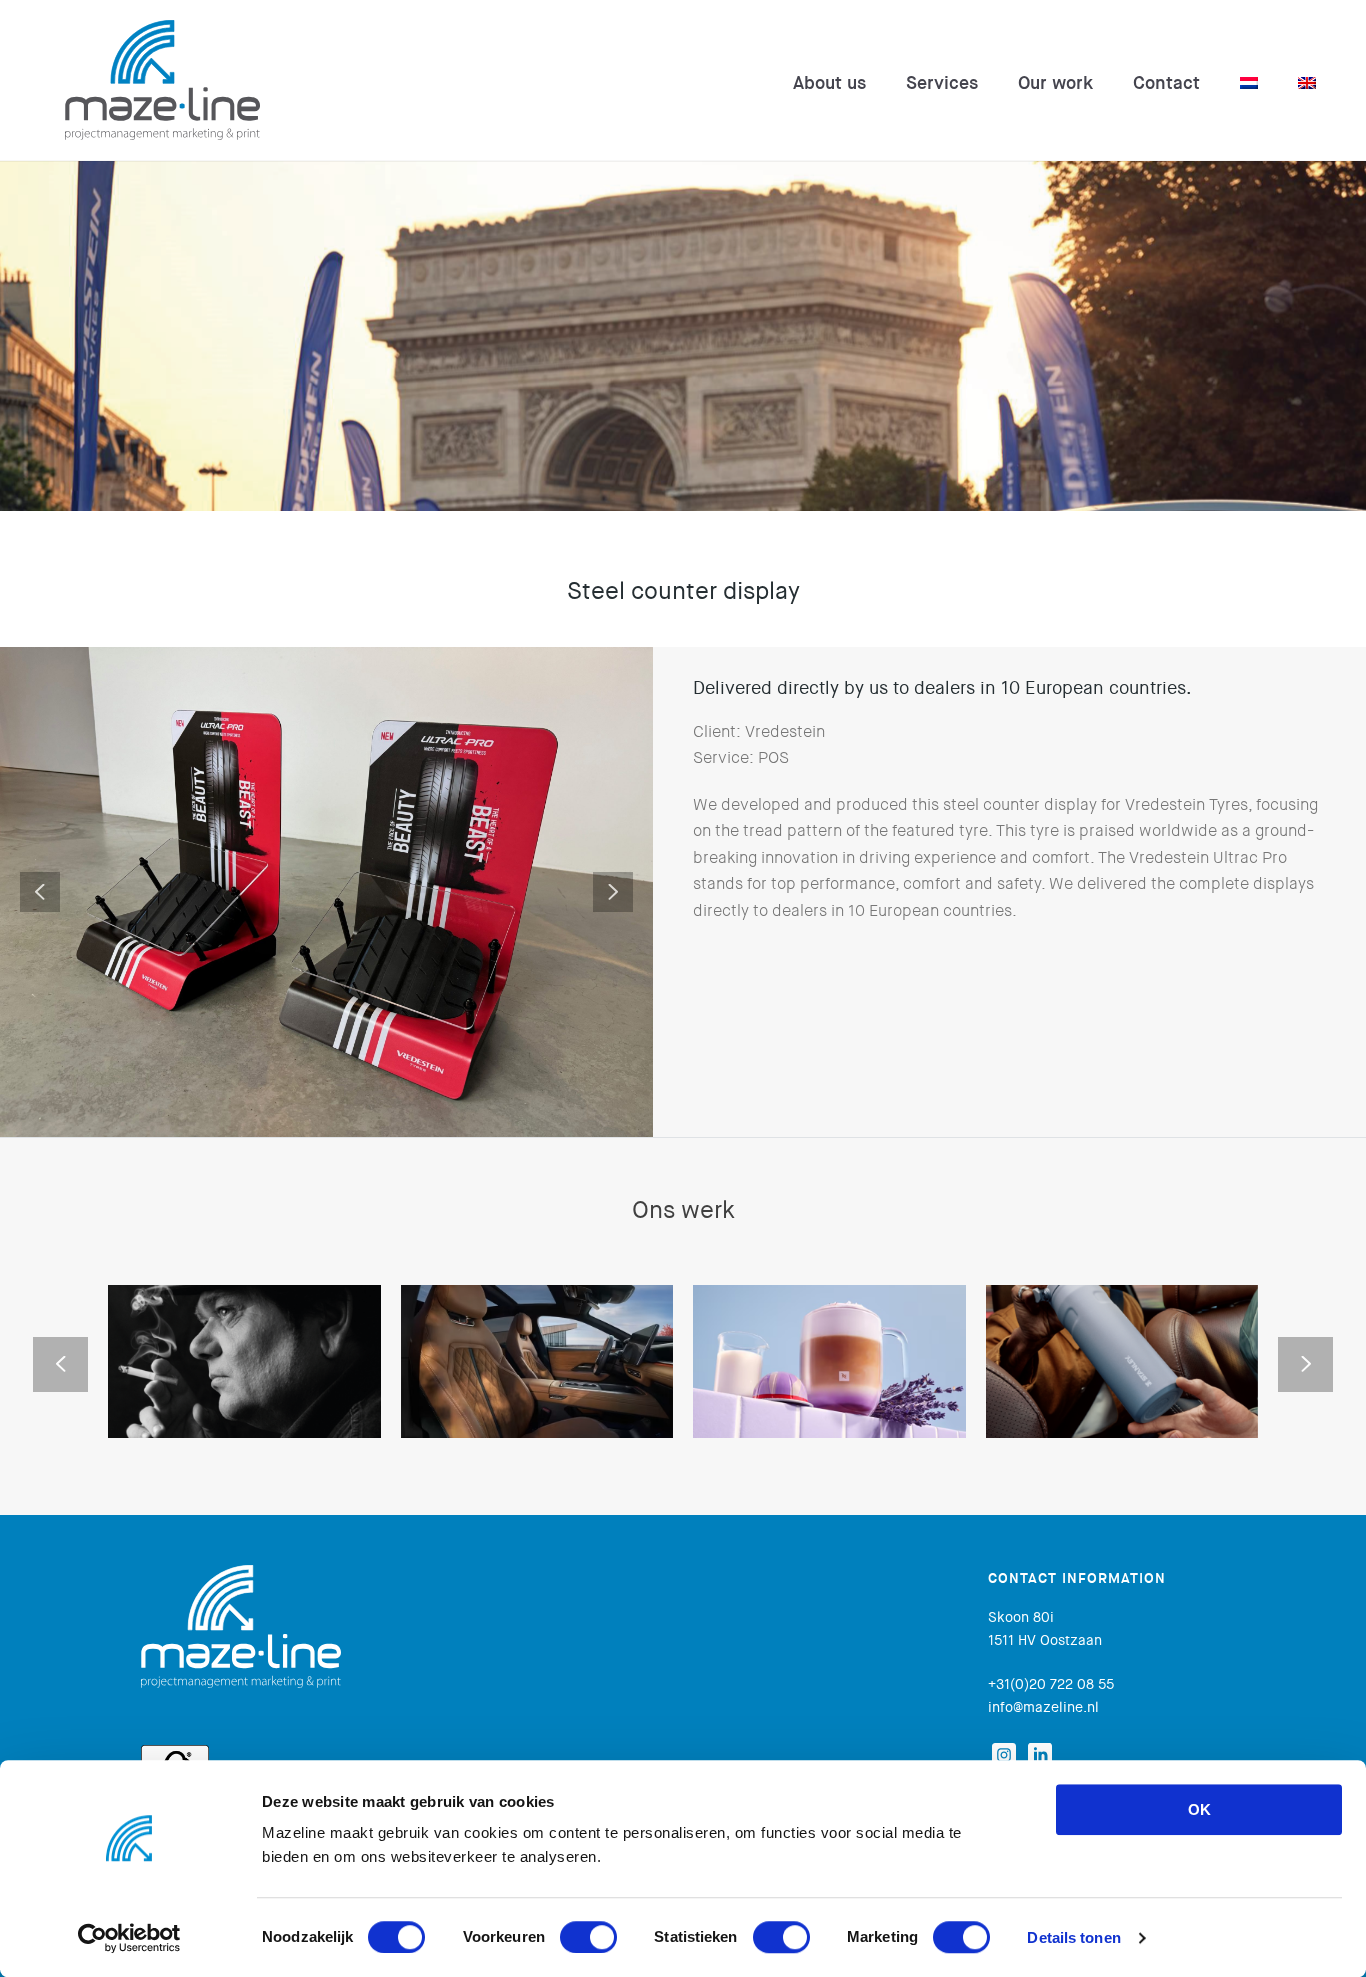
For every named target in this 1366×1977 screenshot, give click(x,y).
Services (942, 83)
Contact (1166, 83)
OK (1199, 1809)
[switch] (588, 1937)
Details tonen (1073, 1937)
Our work (1055, 83)
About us (829, 83)
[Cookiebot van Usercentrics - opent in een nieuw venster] (129, 1938)
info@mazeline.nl (1043, 1707)
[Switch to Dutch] (1249, 83)
